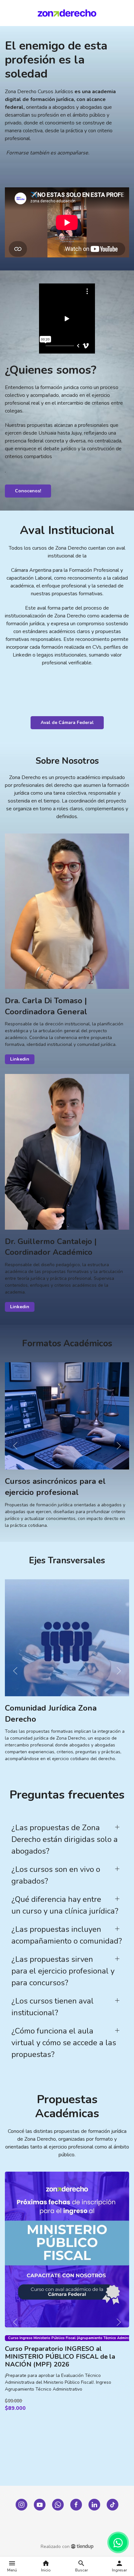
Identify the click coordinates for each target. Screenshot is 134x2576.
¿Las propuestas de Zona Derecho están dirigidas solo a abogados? (65, 1839)
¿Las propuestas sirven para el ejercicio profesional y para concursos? (63, 1971)
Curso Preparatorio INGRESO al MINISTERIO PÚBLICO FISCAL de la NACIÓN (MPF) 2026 (60, 2356)
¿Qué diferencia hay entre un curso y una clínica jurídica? (65, 1905)
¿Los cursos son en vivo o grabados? (56, 1875)
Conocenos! (28, 491)
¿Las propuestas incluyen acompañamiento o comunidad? (67, 1935)
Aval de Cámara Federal (67, 723)
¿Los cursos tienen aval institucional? (53, 2007)
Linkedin (20, 1059)
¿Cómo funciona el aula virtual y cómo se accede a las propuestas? (64, 2043)
